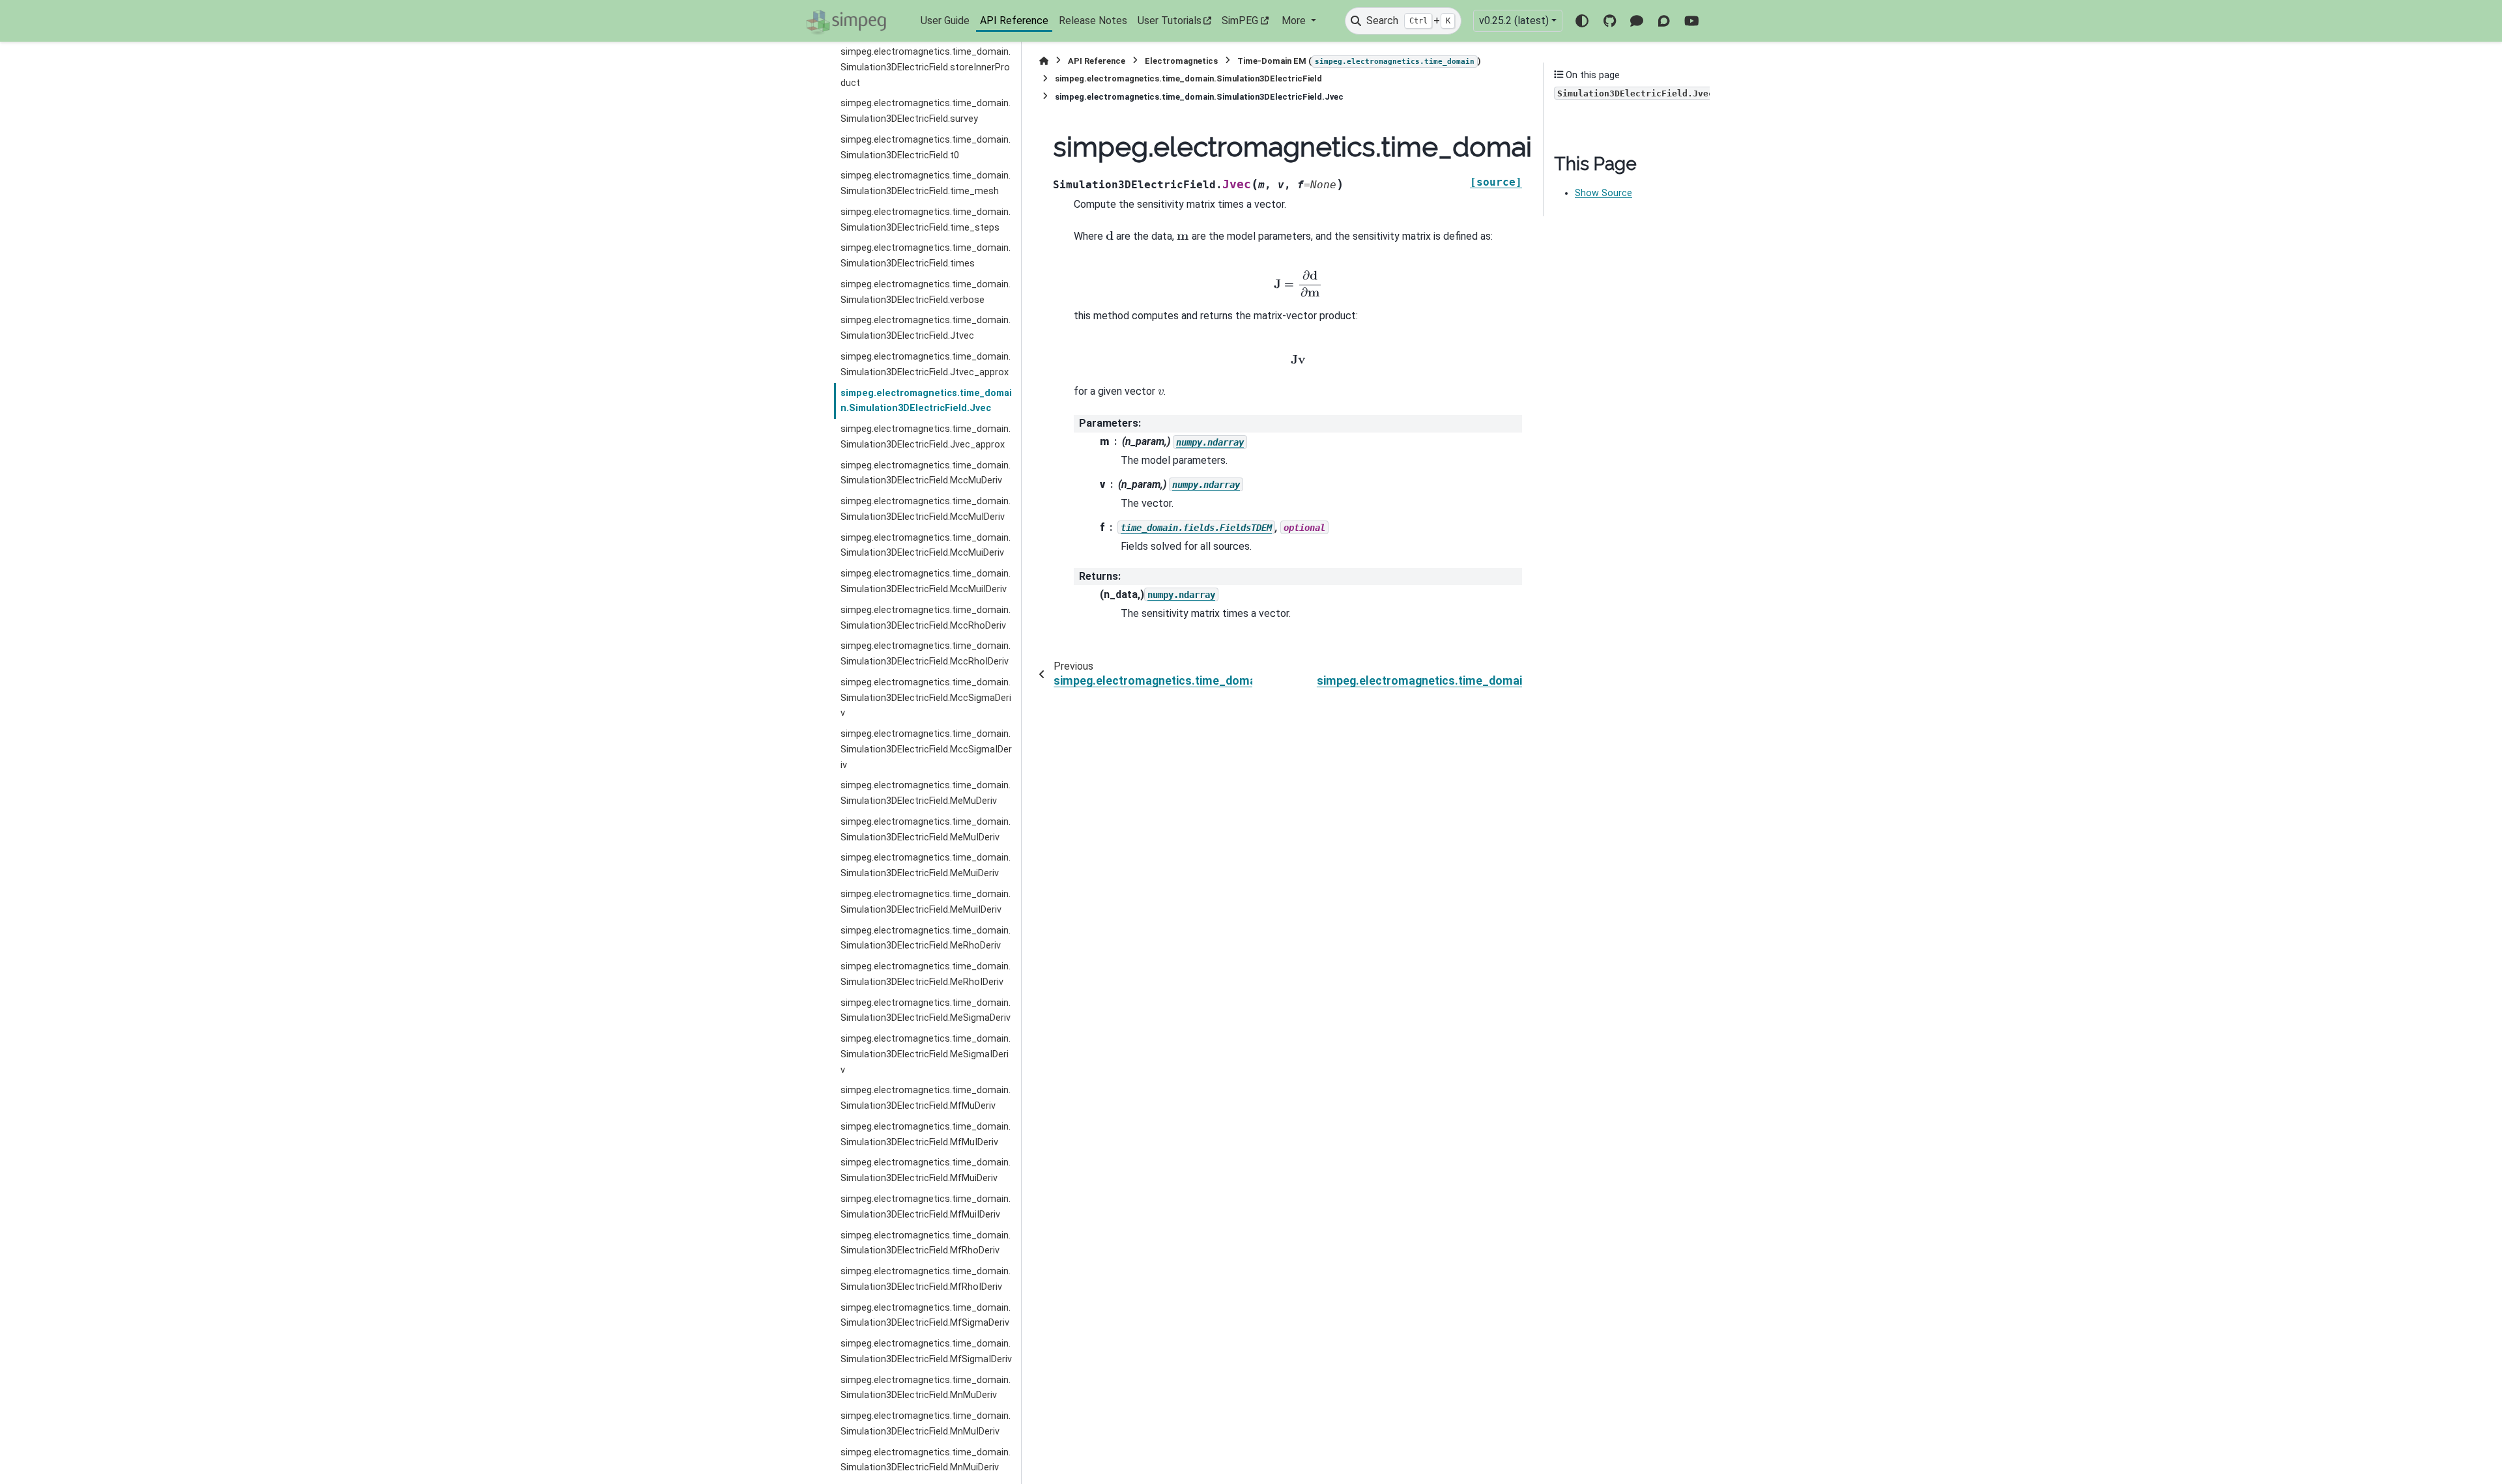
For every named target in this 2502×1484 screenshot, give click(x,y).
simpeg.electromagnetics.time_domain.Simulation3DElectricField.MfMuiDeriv (926, 1170)
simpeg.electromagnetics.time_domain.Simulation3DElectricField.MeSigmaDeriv (926, 1011)
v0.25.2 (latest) (1514, 21)
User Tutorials (1170, 21)
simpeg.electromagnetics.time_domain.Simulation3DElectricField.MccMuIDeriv (926, 509)
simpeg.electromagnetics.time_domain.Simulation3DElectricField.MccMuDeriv (926, 473)
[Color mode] (1582, 21)
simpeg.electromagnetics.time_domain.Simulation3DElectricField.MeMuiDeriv (926, 865)
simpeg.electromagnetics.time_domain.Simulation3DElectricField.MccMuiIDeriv (926, 581)
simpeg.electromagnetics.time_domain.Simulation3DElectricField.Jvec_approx (926, 437)
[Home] (1044, 61)
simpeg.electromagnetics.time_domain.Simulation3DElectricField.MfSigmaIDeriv (926, 1351)
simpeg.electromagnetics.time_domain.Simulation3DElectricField (1188, 78)
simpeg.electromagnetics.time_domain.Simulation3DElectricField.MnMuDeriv (926, 1388)
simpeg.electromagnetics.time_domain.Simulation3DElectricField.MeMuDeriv (926, 793)
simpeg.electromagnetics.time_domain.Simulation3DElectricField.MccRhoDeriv (926, 618)
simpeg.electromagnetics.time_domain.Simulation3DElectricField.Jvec (926, 401)
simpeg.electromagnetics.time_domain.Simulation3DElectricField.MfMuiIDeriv (926, 1207)
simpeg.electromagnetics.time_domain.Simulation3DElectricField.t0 (926, 148)
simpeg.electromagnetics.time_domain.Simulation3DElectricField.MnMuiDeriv (926, 1460)
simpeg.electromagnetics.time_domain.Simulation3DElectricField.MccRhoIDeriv (926, 654)
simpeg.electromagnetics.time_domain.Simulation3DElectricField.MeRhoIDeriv (926, 974)
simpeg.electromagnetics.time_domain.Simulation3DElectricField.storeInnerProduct (926, 67)
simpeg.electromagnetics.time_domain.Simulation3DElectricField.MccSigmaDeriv (926, 698)
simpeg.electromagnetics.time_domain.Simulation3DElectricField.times (926, 256)
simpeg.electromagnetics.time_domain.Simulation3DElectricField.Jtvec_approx (926, 364)
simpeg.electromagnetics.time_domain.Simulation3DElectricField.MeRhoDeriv (926, 938)
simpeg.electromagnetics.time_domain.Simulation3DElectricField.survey (926, 111)
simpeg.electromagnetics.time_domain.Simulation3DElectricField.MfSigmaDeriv (926, 1316)
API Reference (1014, 21)
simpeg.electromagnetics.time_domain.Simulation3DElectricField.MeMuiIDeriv (926, 902)
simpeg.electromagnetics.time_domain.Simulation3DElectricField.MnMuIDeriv (926, 1424)
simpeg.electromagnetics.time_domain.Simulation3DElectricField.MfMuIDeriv (926, 1134)
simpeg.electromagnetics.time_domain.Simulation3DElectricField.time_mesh (926, 183)
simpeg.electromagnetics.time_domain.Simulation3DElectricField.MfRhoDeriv (926, 1243)
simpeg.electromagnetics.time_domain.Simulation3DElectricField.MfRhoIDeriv (926, 1279)
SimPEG (1240, 21)
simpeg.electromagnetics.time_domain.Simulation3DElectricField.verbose (926, 292)
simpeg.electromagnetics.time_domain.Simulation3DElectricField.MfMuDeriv (926, 1098)
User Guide (945, 21)
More (1295, 21)
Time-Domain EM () (1359, 61)
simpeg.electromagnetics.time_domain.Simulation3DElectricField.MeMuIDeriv (926, 830)
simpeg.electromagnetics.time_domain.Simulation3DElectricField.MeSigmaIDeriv (926, 1054)
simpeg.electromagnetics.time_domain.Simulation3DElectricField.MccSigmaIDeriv (926, 749)
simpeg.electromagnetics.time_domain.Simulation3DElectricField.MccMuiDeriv (926, 546)
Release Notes (1093, 21)
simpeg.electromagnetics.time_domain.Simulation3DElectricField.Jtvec (926, 328)
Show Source (1603, 193)
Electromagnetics (1181, 61)
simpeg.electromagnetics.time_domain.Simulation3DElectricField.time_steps (926, 220)
